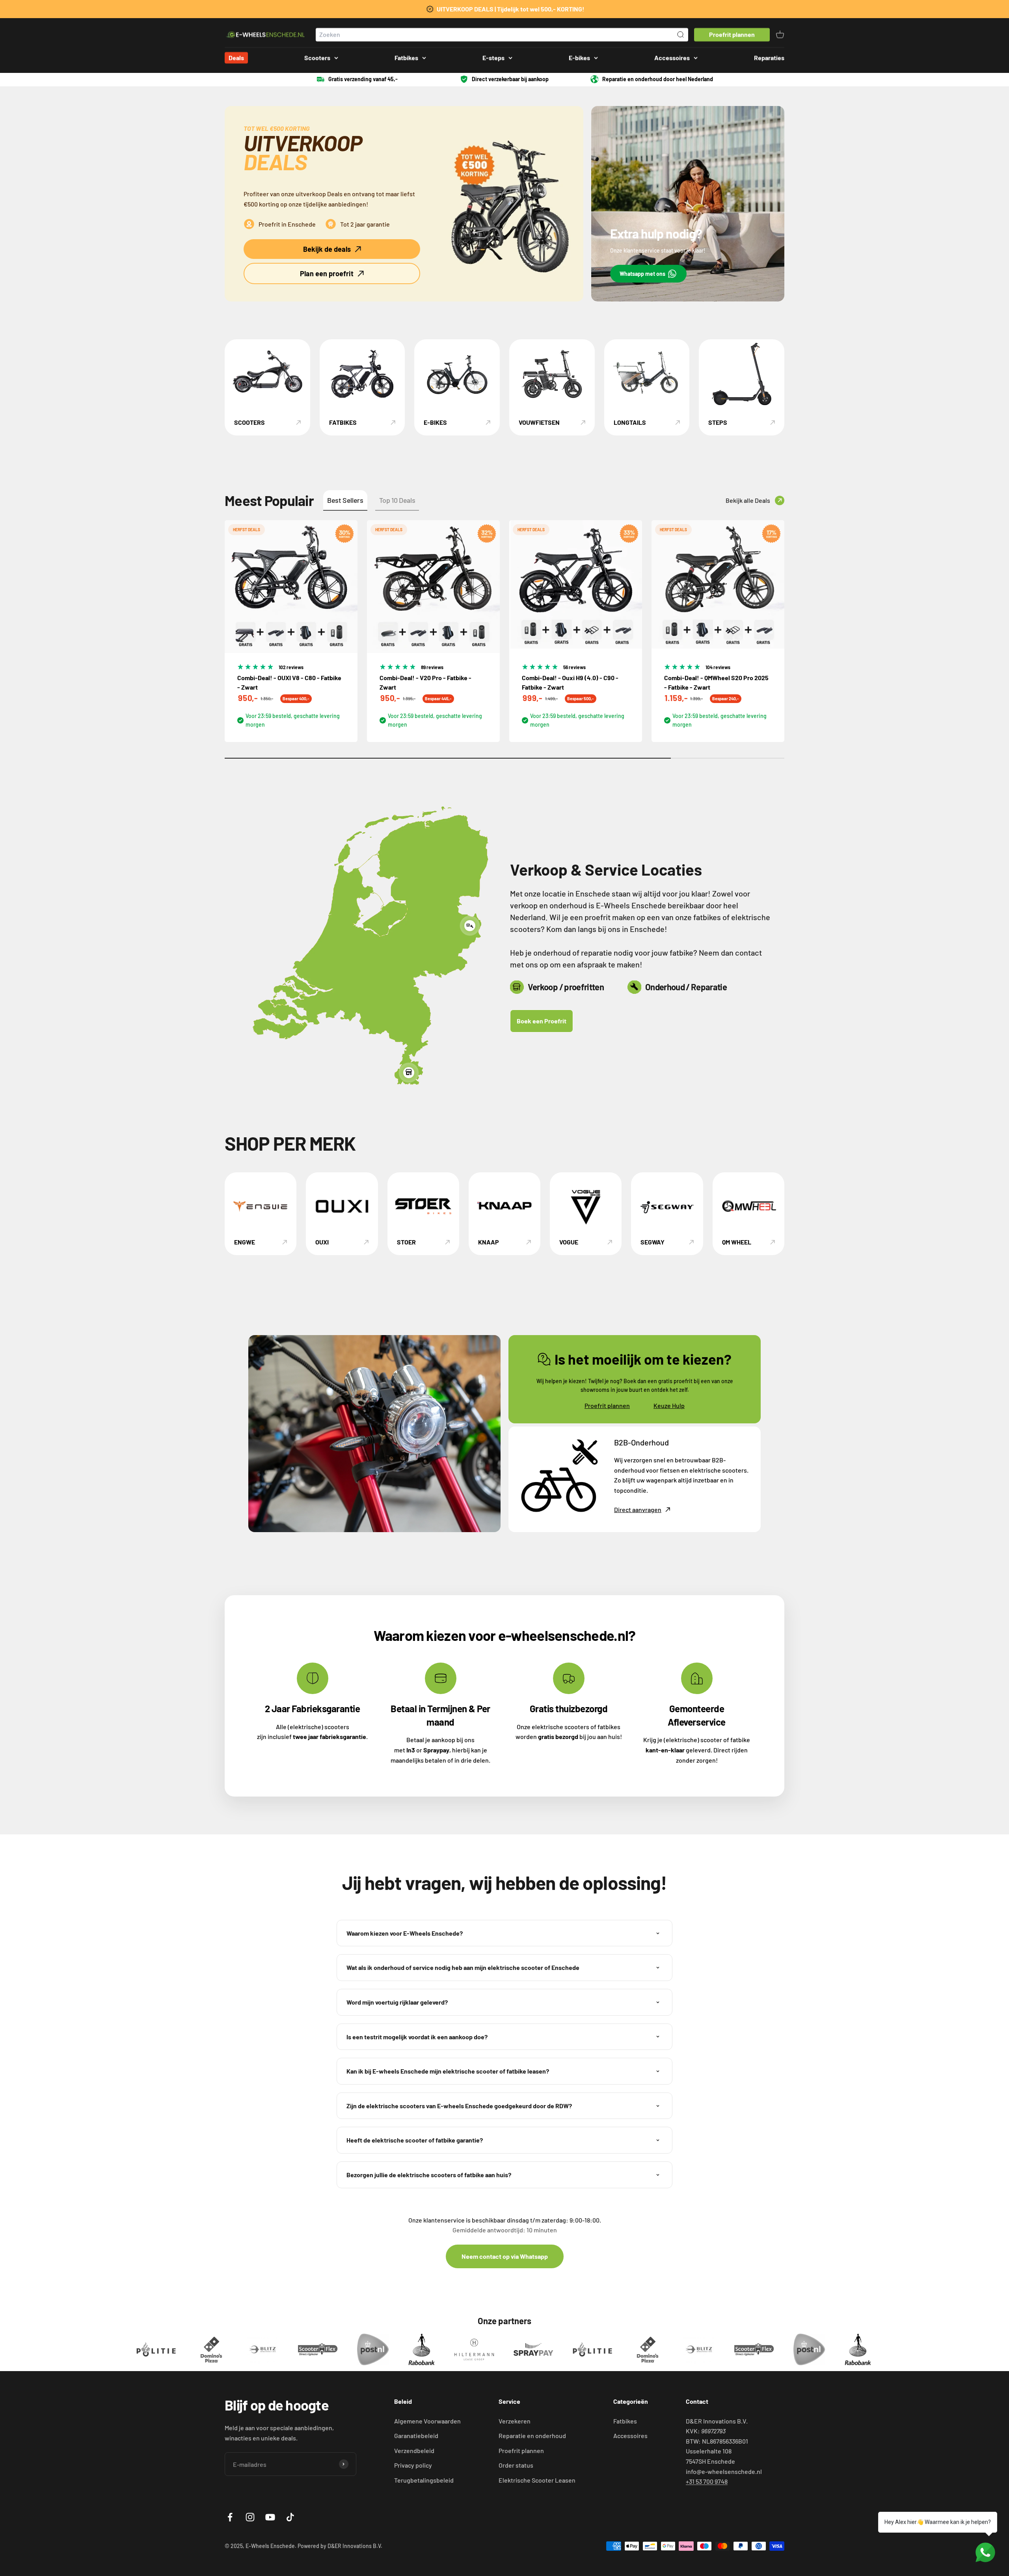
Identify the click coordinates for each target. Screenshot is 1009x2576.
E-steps (493, 58)
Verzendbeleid (414, 2450)
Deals (236, 58)
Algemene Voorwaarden (427, 2421)
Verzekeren (515, 2421)
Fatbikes (406, 58)
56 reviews (574, 667)
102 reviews (291, 667)
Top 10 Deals (397, 500)
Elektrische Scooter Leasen (537, 2480)
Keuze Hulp (669, 1405)
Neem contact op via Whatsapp (505, 2256)
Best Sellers (345, 500)
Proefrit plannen (607, 1405)
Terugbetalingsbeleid (424, 2480)
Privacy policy (413, 2465)
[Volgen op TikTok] (290, 2517)
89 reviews (432, 667)
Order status (516, 2465)
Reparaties (769, 58)
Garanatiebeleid (416, 2436)
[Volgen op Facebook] (230, 2517)
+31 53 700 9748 (707, 2481)
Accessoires (672, 58)
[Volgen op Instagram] (250, 2517)
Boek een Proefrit (542, 1021)
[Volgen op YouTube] (270, 2517)
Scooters (317, 58)
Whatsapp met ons (642, 274)
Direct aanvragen (638, 1509)
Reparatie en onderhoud (532, 2436)
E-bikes (579, 58)
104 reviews (718, 667)
